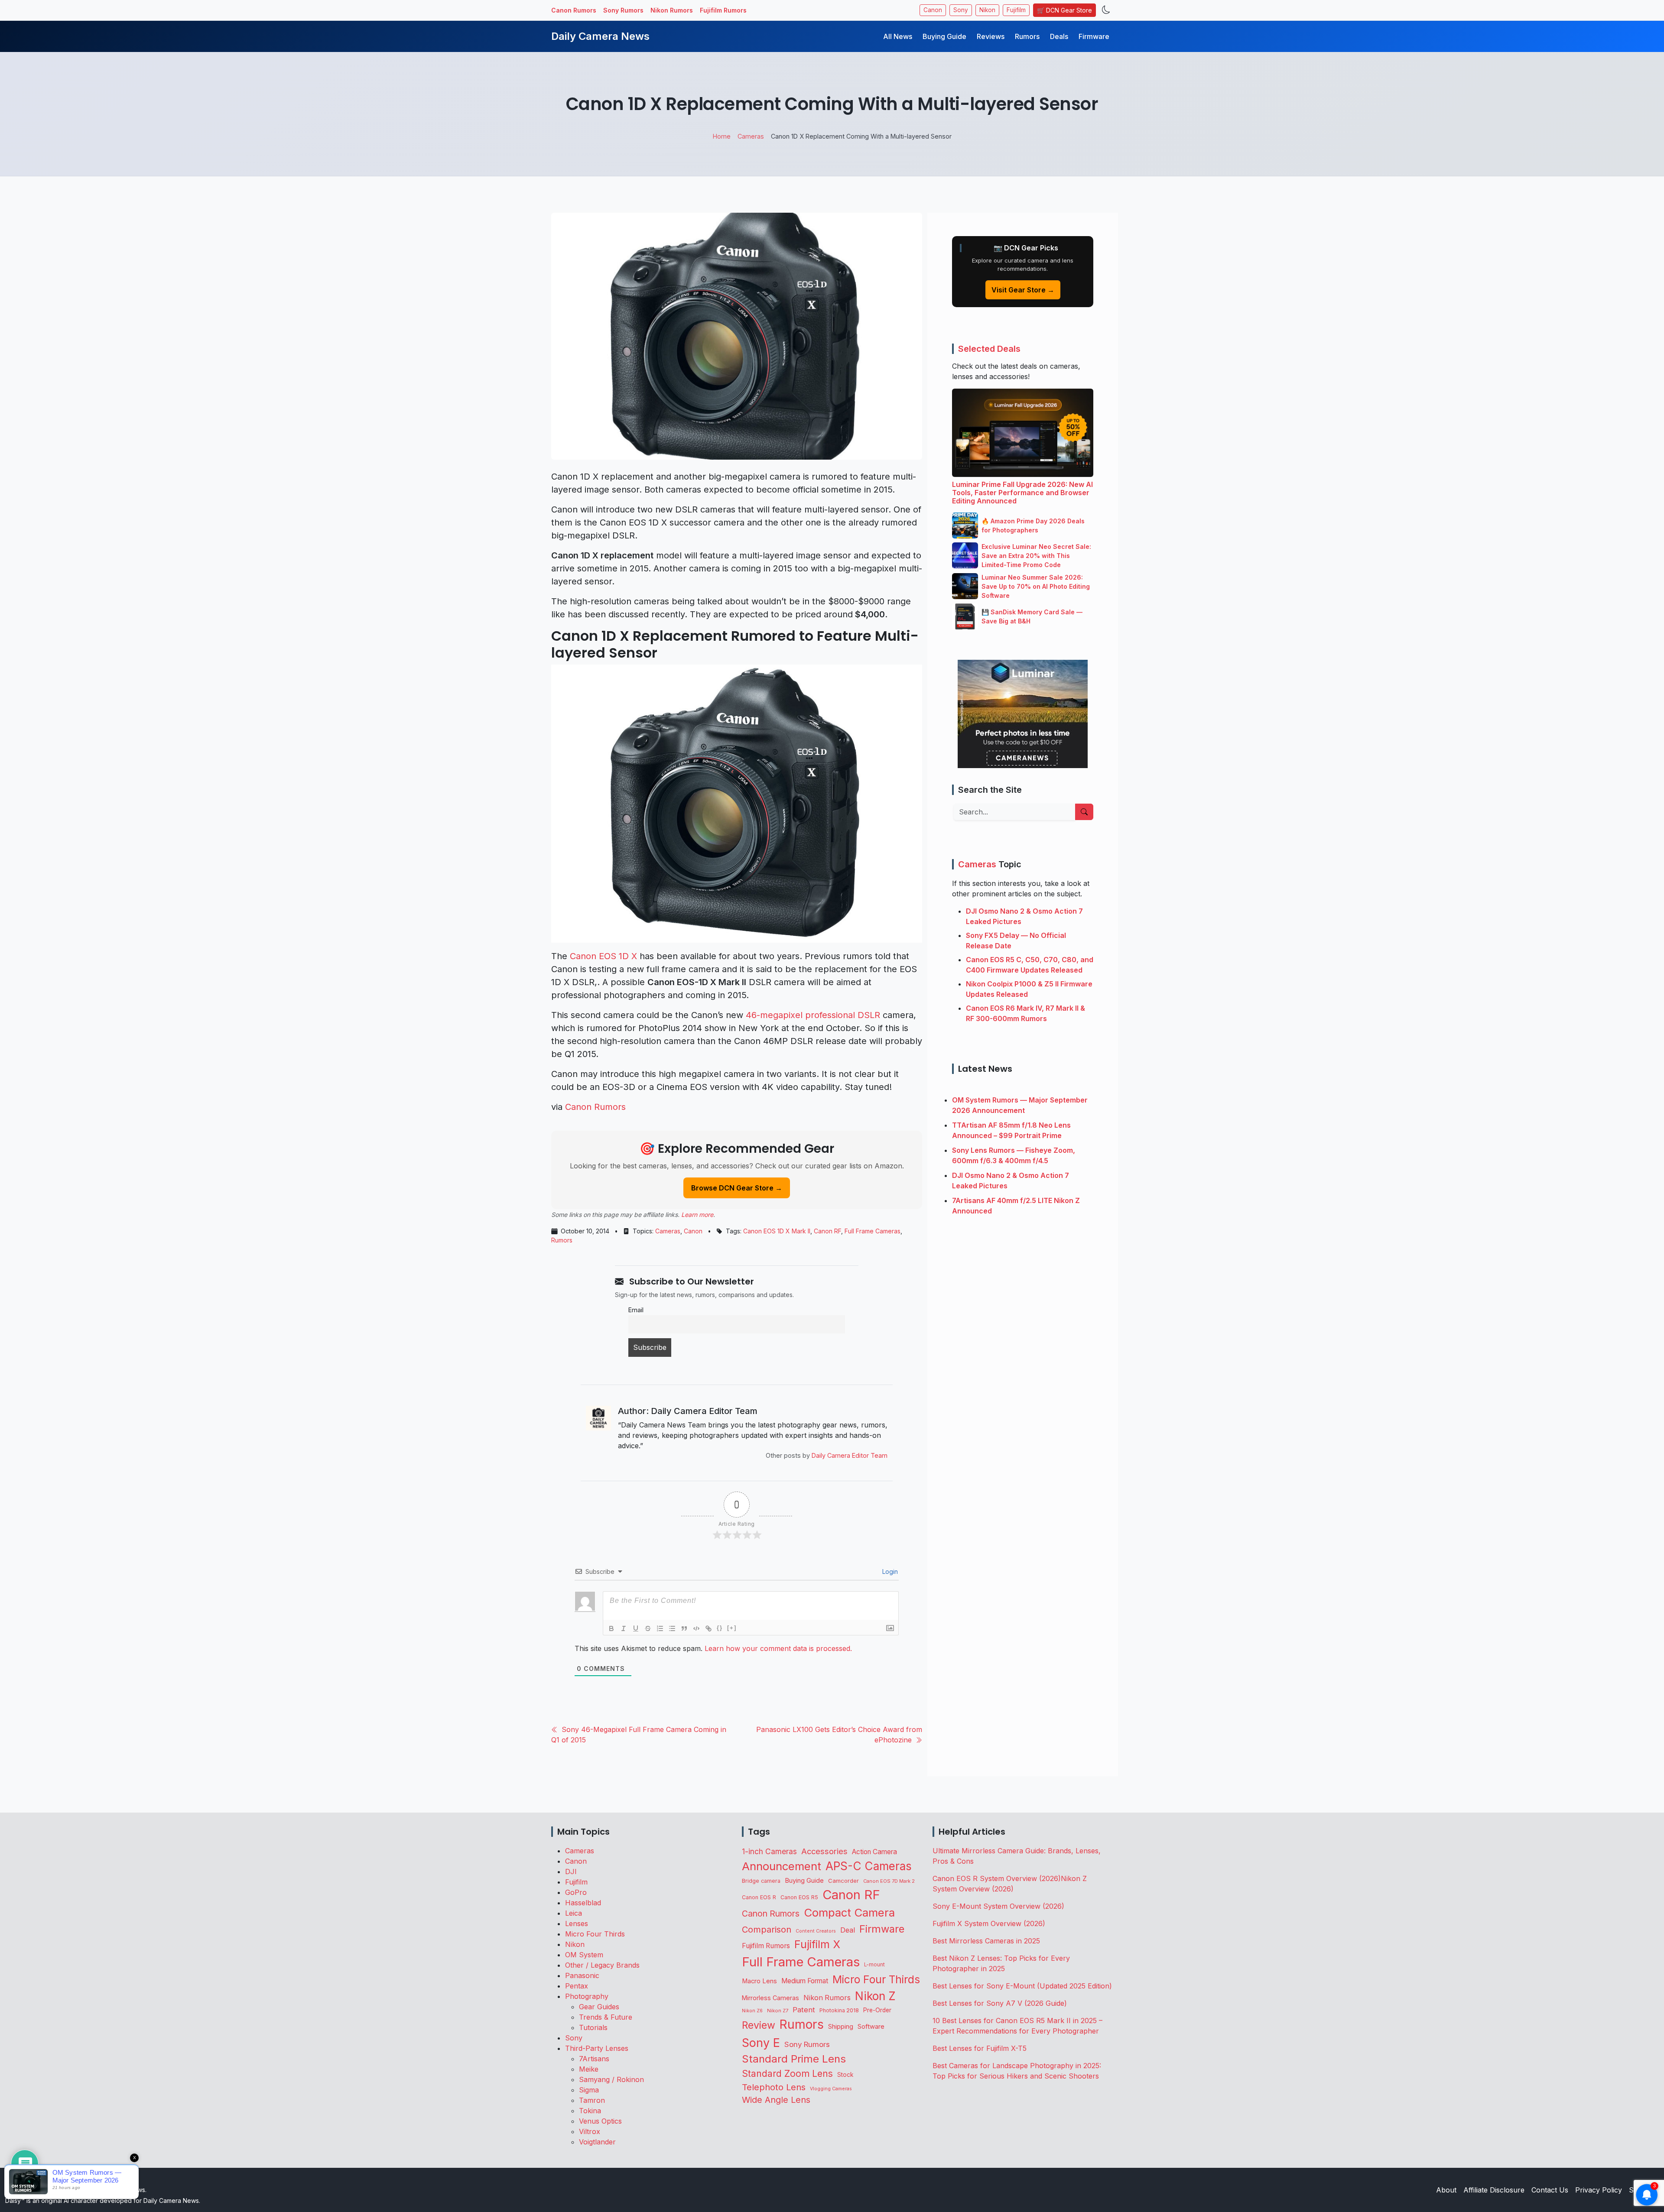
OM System (584, 1955)
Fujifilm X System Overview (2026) (989, 1923)
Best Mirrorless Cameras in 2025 (987, 1941)
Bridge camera (761, 1881)
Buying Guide (944, 36)
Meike (589, 2069)
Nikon (987, 10)
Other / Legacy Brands (602, 1965)
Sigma (589, 2090)
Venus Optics (600, 2121)
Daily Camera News (600, 36)
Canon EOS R (759, 1897)
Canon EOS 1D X (603, 956)
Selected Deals (989, 349)
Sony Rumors (623, 10)
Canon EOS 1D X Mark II (777, 1231)
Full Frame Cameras (873, 1231)
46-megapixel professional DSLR (813, 1015)
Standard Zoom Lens (787, 2074)
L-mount (874, 1965)
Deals (1059, 36)
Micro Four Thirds (595, 1934)
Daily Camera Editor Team (850, 1455)
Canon (933, 10)
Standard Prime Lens (794, 2059)
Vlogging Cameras (831, 2089)
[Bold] (611, 1628)
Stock (845, 2075)
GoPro (576, 1892)
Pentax (577, 1986)
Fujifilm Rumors (723, 10)
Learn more (697, 1215)
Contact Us (1550, 2190)
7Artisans (594, 2059)
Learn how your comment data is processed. (778, 1648)
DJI (571, 1871)
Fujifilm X (817, 1944)
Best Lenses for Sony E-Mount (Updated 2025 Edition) (1022, 1986)
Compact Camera (849, 1912)
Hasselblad (583, 1903)
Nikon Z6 (752, 2011)
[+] (732, 1628)
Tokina (590, 2111)
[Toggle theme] (1106, 10)
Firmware (1094, 36)
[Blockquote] (684, 1628)
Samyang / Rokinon (611, 2079)
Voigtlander (597, 2142)
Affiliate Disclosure (1494, 2190)
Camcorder (843, 1881)
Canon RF (827, 1231)
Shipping (841, 2026)
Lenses (577, 1923)
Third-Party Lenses (597, 2048)
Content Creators (816, 1931)
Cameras (668, 1231)
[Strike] (648, 1628)
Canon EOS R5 (799, 1897)
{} (720, 1628)
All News (898, 36)
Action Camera (874, 1852)
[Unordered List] (672, 1628)
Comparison (767, 1930)
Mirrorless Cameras (770, 1998)
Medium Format (805, 1981)
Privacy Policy (1599, 2190)
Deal (848, 1930)
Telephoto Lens (774, 2087)
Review (759, 2025)
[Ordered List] (660, 1628)
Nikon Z (875, 1996)
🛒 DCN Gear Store (1064, 10)
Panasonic (582, 1975)
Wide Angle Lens (776, 2100)
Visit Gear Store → (1023, 290)
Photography (587, 1996)
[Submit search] (1084, 812)
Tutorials (593, 2027)
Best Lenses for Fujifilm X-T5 (980, 2048)
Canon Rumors (574, 10)
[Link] (708, 1628)
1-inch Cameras (769, 1851)
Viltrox (590, 2131)
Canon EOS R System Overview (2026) (997, 1878)
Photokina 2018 (839, 2010)
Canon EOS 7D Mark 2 (889, 1881)
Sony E (761, 2043)
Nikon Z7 (778, 2011)
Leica (574, 1913)
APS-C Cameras (869, 1866)
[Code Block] (696, 1628)
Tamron (592, 2100)
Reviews (991, 36)
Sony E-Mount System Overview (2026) (998, 1906)
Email (636, 1310)
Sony (961, 10)
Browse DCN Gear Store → (737, 1188)
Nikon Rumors (672, 10)
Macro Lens (759, 1981)
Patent (804, 2010)
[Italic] (624, 1628)
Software (871, 2027)
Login (889, 1571)
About (1446, 2190)
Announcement (782, 1866)
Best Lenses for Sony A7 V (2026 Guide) (1000, 2003)
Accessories (824, 1851)
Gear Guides (599, 2007)
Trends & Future (606, 2017)
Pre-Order (877, 2010)
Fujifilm (1016, 10)
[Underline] (636, 1628)
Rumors (1027, 36)
